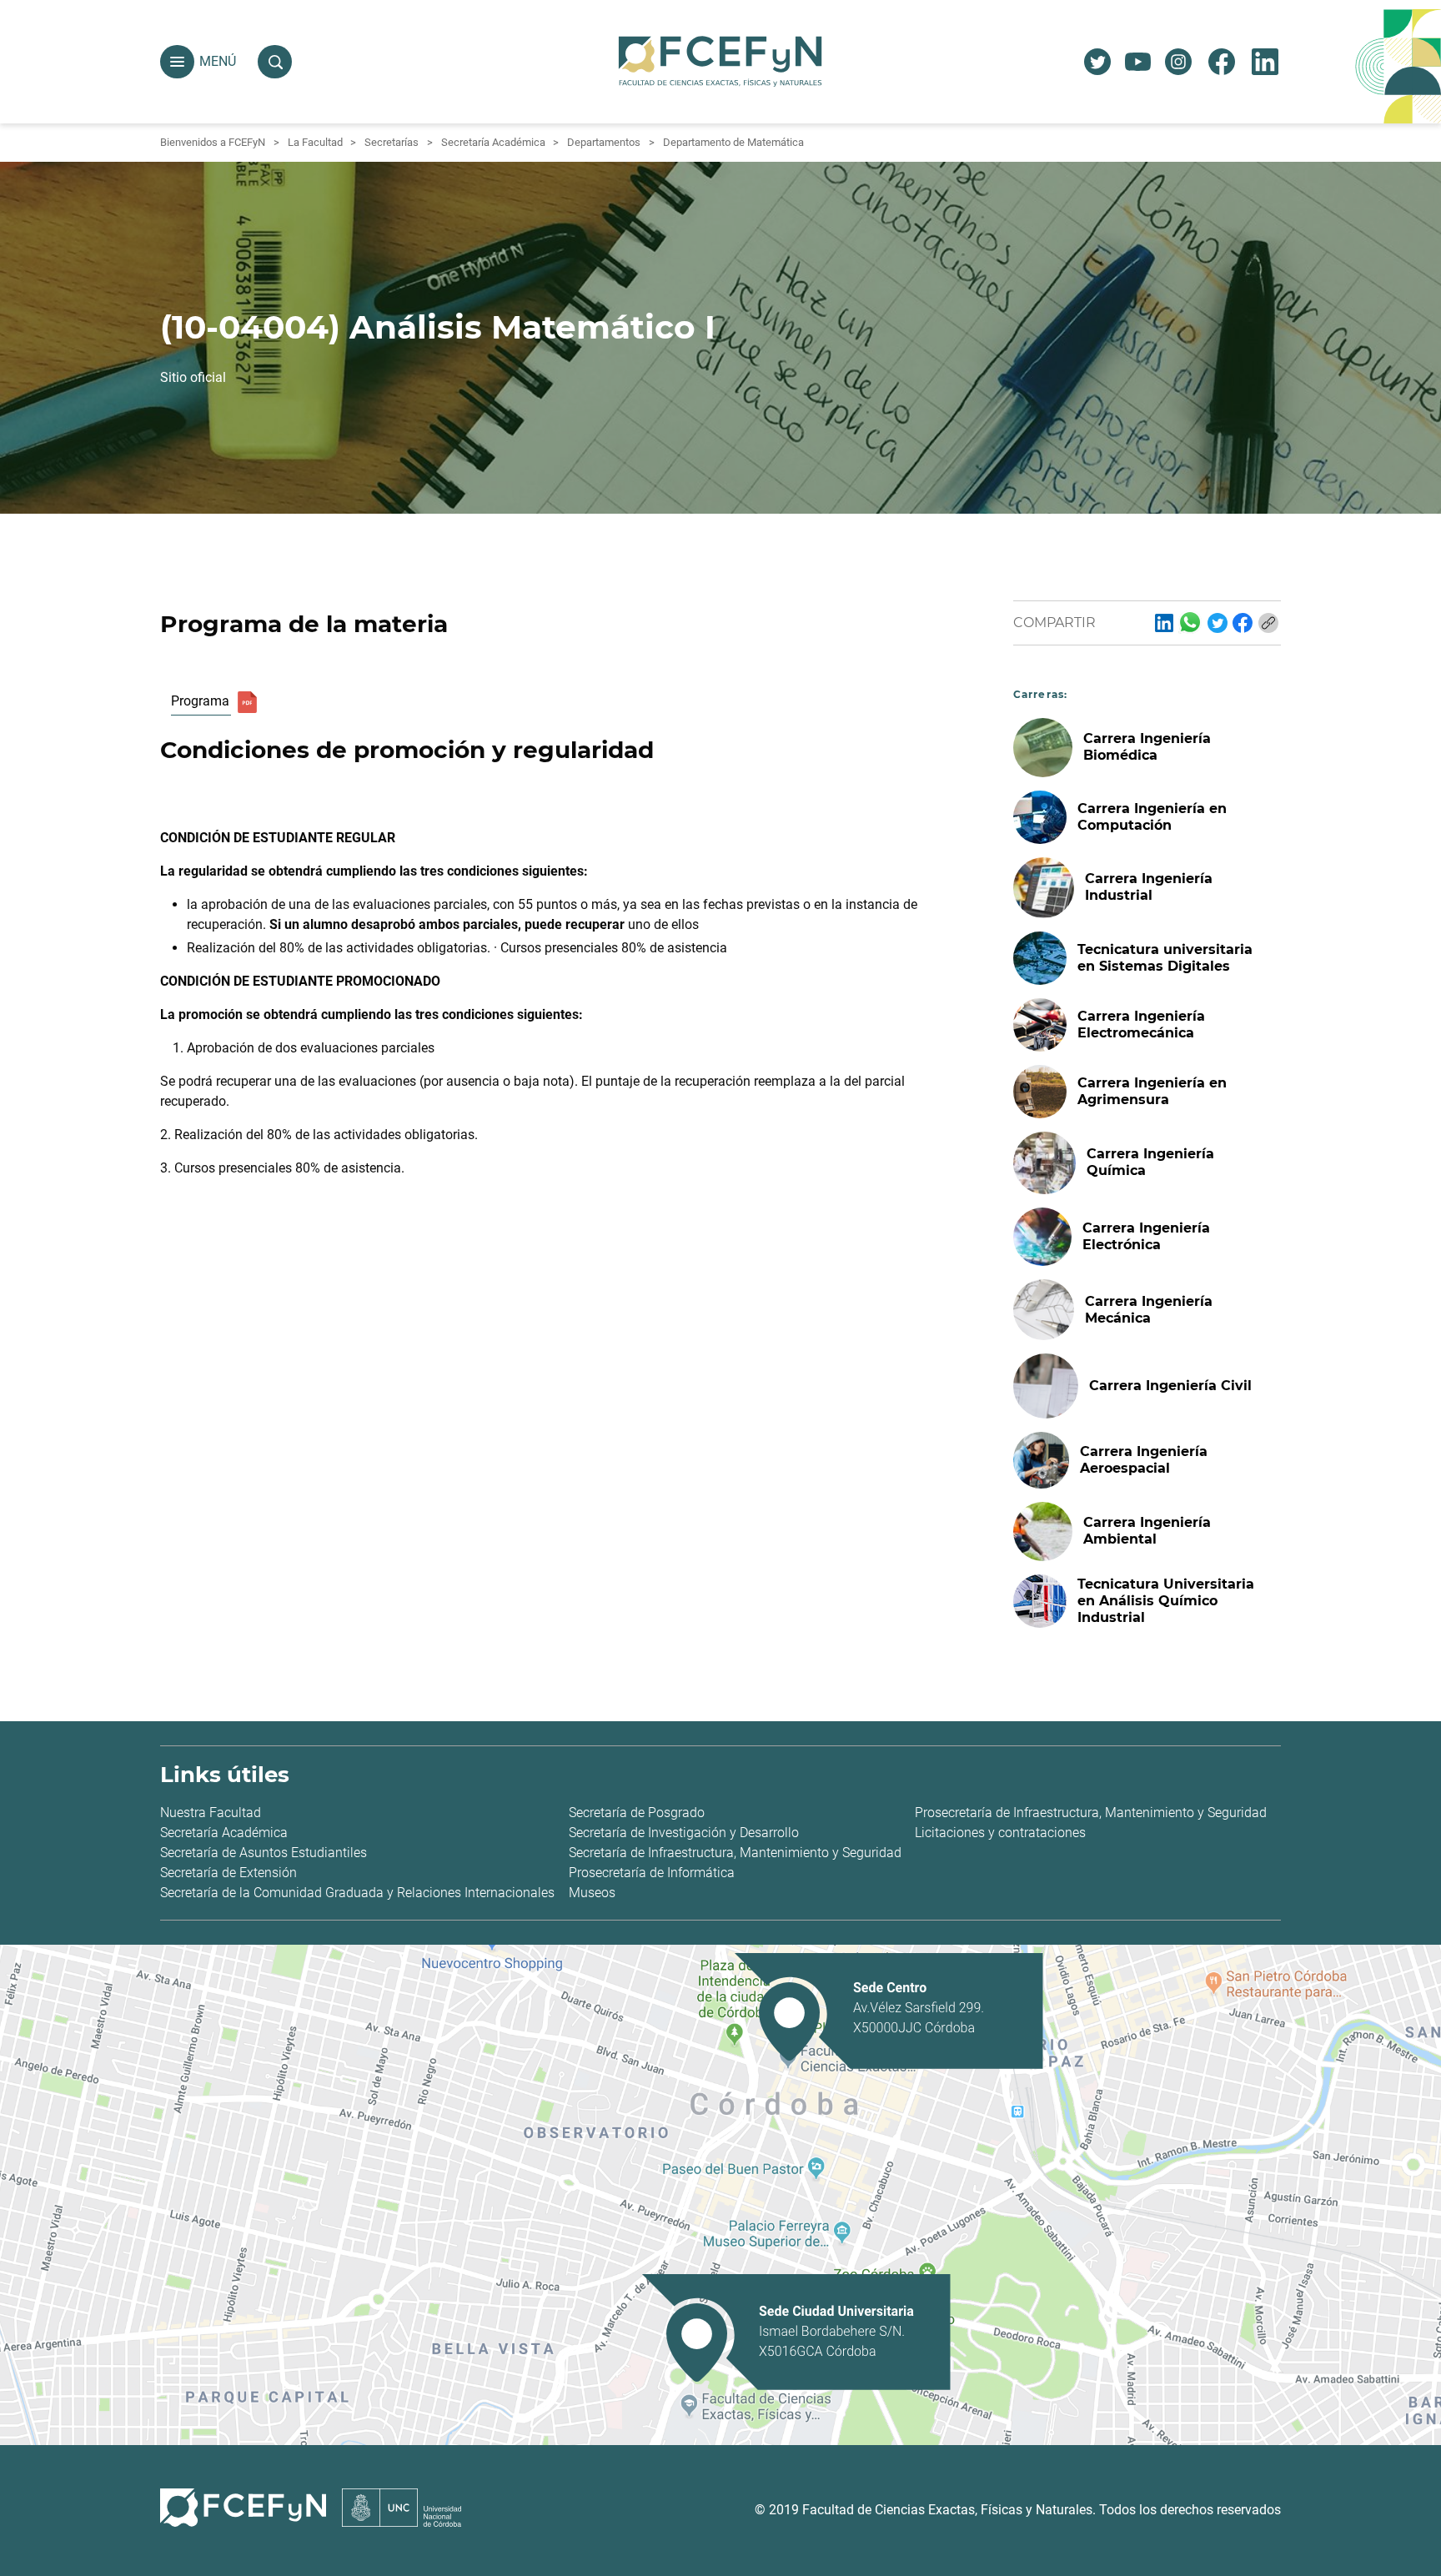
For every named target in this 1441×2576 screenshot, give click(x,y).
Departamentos (604, 142)
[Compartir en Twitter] (1218, 623)
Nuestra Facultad (211, 1813)
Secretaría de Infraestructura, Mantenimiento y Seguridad (735, 1853)
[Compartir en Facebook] (1243, 623)
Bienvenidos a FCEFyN (213, 142)
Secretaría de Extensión (228, 1873)
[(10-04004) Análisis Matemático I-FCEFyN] (1164, 623)
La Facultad (315, 142)
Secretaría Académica (493, 142)
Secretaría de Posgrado (637, 1813)
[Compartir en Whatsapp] (1190, 622)
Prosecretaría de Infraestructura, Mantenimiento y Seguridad (1091, 1813)
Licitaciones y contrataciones (1000, 1833)
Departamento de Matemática (733, 142)
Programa (200, 701)
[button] (177, 62)
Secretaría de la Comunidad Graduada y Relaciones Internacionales (357, 1893)
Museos (592, 1893)
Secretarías (392, 142)
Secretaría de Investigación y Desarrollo (684, 1833)
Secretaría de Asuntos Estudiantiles (264, 1853)
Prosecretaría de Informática (652, 1873)
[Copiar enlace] (1268, 623)
